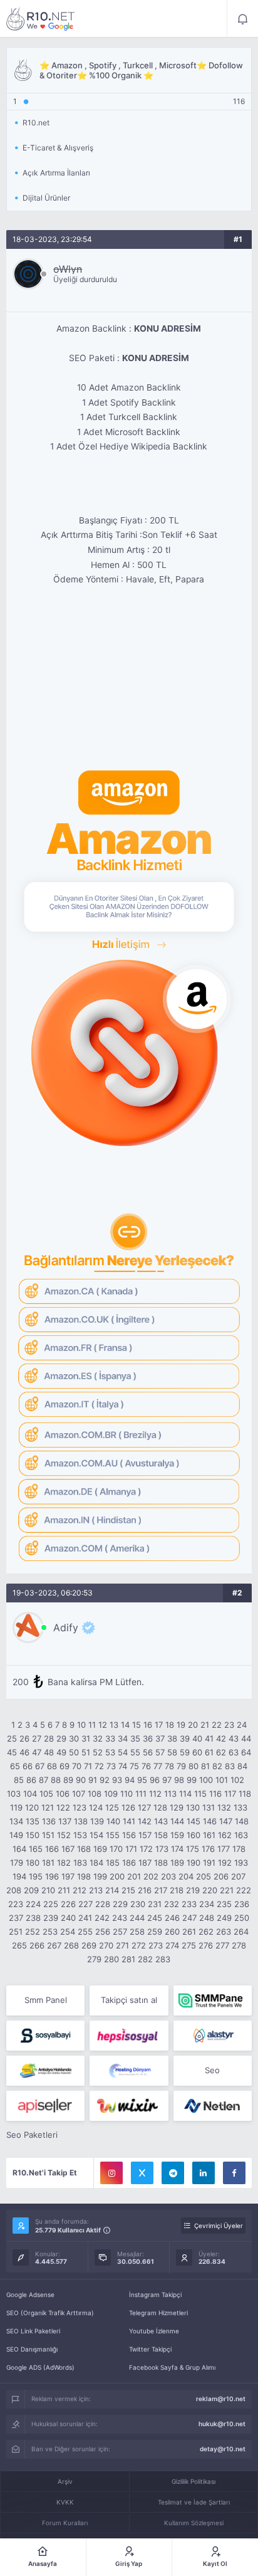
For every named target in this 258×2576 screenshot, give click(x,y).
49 (61, 1752)
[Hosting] (213, 2036)
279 (94, 1959)
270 (106, 1945)
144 (177, 1821)
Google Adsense (30, 2295)
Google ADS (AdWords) (40, 2367)
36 (148, 1738)
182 (64, 1863)
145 (194, 1821)
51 (86, 1752)
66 (28, 1766)
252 (33, 1932)
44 (246, 1738)
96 (155, 1780)
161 (209, 1835)
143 (161, 1821)
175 (193, 1849)
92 (105, 1780)
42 (221, 1738)
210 (48, 1890)
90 (81, 1780)
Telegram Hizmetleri (158, 2313)
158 (161, 1835)
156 (129, 1835)
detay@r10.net (223, 2449)
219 (193, 1890)
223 (16, 1904)
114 (185, 1794)
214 (112, 1890)
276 (206, 1945)
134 (16, 1821)
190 (194, 1863)
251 (16, 1932)
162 (225, 1835)
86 (31, 1780)
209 (31, 1890)
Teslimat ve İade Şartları (194, 2502)
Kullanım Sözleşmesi (194, 2523)
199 (100, 1876)
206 (221, 1876)
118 (245, 1794)
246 (172, 1918)
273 (156, 1945)
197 (68, 1876)
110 (126, 1794)
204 (186, 1876)
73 (111, 1766)
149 (16, 1835)
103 (14, 1794)
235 (224, 1904)
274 (172, 1945)
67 (40, 1766)
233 (189, 1904)
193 (241, 1863)
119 (16, 1807)
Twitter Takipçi (150, 2349)
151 (48, 1835)
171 (131, 1849)
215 (128, 1890)
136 (49, 1821)
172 (146, 1849)
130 (193, 1807)
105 (46, 1794)
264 (241, 1932)
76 (146, 1766)
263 (224, 1932)
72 (99, 1766)
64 (246, 1752)
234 (207, 1904)
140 (113, 1821)
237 (16, 1918)
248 (207, 1918)
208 (14, 1890)
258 (137, 1932)
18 (170, 1725)
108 (95, 1794)
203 (168, 1876)
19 (181, 1725)
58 (172, 1752)
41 (209, 1738)
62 (221, 1752)
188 (161, 1863)
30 (74, 1738)
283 (163, 1959)
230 (138, 1904)
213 (96, 1890)
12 (103, 1725)
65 (15, 1766)
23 (229, 1725)
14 (125, 1725)
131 (209, 1807)
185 (113, 1863)
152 (64, 1835)
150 (33, 1835)
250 (242, 1918)
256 (103, 1932)
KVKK (65, 2502)
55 (135, 1752)
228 (103, 1904)
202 (151, 1876)
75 (134, 1766)
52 (98, 1752)
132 (224, 1807)
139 (97, 1821)
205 (204, 1876)
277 (222, 1945)
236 (242, 1904)
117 (230, 1794)
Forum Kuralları (65, 2523)
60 (197, 1752)
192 (225, 1863)
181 (48, 1863)
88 (56, 1780)
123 (80, 1807)
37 (160, 1738)
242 (102, 1918)
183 (80, 1863)
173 (162, 1849)
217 (161, 1890)
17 (159, 1725)
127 (144, 1807)
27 (37, 1738)
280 (111, 1959)
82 (217, 1766)
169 (100, 1849)
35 (135, 1738)
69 (64, 1766)
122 (63, 1807)
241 (85, 1918)
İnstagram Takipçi (155, 2295)
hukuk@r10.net (222, 2424)
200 (117, 1876)
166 (52, 1849)
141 (129, 1821)
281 (128, 1959)
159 (177, 1835)
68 (52, 1766)
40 (197, 1738)
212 (80, 1890)
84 (242, 1766)
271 (122, 1945)
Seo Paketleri (32, 2135)
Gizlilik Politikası (194, 2481)
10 (81, 1725)
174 (177, 1849)
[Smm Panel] (45, 2036)
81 (205, 1766)
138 (81, 1821)
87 (44, 1780)
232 (172, 1904)
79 (181, 1766)
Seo (212, 2070)
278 (239, 1945)
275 (189, 1945)
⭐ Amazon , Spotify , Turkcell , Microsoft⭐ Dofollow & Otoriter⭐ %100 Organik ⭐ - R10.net (41, 19)
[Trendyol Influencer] (129, 2106)
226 (68, 1904)
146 (210, 1821)
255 (85, 1932)
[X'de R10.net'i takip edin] (142, 2173)
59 (185, 1752)
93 (117, 1780)
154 (96, 1835)
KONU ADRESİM (168, 329)
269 (89, 1945)
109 (111, 1794)
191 (209, 1863)
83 (230, 1766)
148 (242, 1821)
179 (17, 1863)
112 (155, 1794)
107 (79, 1794)
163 (241, 1835)
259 (155, 1932)
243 (120, 1918)
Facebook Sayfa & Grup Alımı (172, 2367)
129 (177, 1807)
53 (110, 1752)
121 (48, 1807)
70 (77, 1766)
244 (137, 1918)
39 (185, 1738)
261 (189, 1932)
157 (145, 1835)
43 (234, 1738)
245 (155, 1918)
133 (240, 1807)
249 (224, 1918)
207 (238, 1876)
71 (88, 1766)
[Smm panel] (213, 2000)
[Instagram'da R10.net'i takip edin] (111, 2173)
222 (244, 1890)
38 (172, 1738)
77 (158, 1766)
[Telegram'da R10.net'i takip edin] (173, 2173)
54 (123, 1752)
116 (215, 1794)
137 (65, 1821)
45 (12, 1752)
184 (96, 1863)
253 (50, 1932)
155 (113, 1835)
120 (32, 1807)
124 (96, 1807)
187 (145, 1863)
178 (239, 1849)
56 (148, 1752)
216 (145, 1890)
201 (134, 1876)
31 (86, 1738)
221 (227, 1890)
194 (19, 1876)
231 (155, 1904)
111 (141, 1794)
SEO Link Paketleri (33, 2331)
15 (137, 1725)
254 (68, 1932)
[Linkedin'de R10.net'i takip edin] (204, 2173)
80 (194, 1766)
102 (237, 1780)
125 (112, 1807)
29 (61, 1738)
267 (54, 1945)
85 (19, 1780)
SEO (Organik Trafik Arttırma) (50, 2313)
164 (19, 1849)
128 (160, 1807)
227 (85, 1904)
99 (192, 1780)
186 (129, 1863)
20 (193, 1725)
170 (116, 1849)
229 (120, 1904)
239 (51, 1918)
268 (71, 1945)
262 (206, 1932)
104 (30, 1794)
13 (114, 1725)
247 (189, 1918)
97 (167, 1780)
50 (74, 1752)
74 (123, 1766)
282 (145, 1959)
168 (84, 1849)
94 (130, 1780)
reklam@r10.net (221, 2399)
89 (68, 1780)
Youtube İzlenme (154, 2331)
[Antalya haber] (45, 2071)
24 (242, 1725)
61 (209, 1752)
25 (12, 1738)
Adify (66, 1627)
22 (217, 1725)
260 (172, 1932)
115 (200, 1794)
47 (37, 1752)
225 (51, 1904)
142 (145, 1821)
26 (24, 1738)
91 (93, 1780)
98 (179, 1780)
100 (206, 1780)
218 (177, 1890)
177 (224, 1849)
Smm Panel (46, 2000)
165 (36, 1849)
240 (68, 1918)
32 (98, 1738)
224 (33, 1904)
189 (177, 1863)
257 (120, 1932)
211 (64, 1890)
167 (68, 1849)
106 (63, 1794)
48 (49, 1752)
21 (205, 1725)
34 (123, 1738)
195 (36, 1876)
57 (160, 1752)
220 (210, 1890)
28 (49, 1738)
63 (234, 1752)
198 (84, 1876)
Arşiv (65, 2481)
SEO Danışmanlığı (32, 2349)
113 (170, 1794)
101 (222, 1780)
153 (80, 1835)
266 (37, 1945)
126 (128, 1807)
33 (110, 1738)
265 (19, 1945)
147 (226, 1821)
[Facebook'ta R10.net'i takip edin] (234, 2173)
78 (169, 1766)
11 (92, 1725)
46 (24, 1752)
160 (194, 1835)
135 (33, 1821)
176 (208, 1849)
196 (52, 1876)
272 (139, 1945)
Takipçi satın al (129, 2000)
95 (142, 1780)
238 (33, 1918)
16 (148, 1725)
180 (33, 1863)
